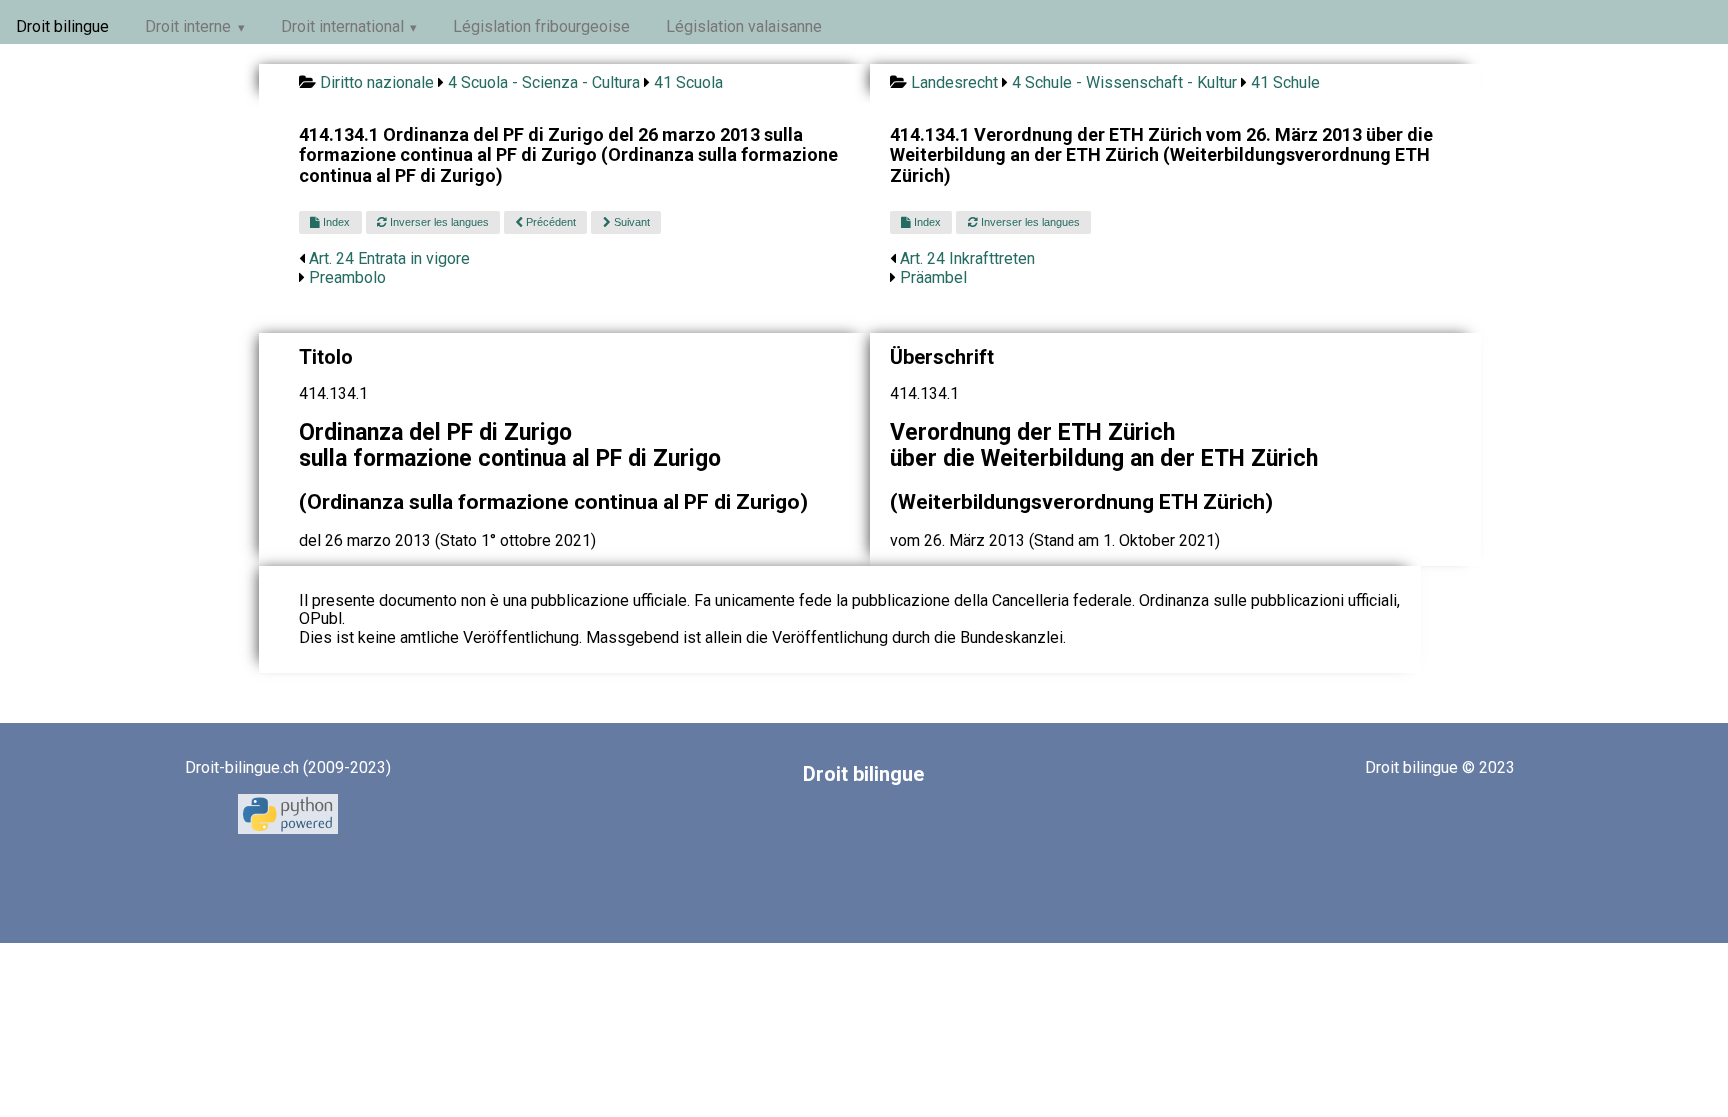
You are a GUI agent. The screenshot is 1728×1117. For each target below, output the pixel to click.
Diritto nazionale (377, 82)
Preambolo (347, 277)
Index (335, 222)
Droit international (342, 26)
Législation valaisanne (744, 26)
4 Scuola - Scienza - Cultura (544, 82)
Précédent (549, 222)
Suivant (630, 222)
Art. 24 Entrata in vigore (389, 258)
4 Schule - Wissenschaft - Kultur (1124, 82)
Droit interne (188, 26)
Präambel (933, 277)
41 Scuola (688, 82)
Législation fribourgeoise (541, 26)
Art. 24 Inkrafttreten (967, 258)
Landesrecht (954, 82)
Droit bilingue (62, 26)
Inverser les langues (438, 222)
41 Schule (1285, 82)
